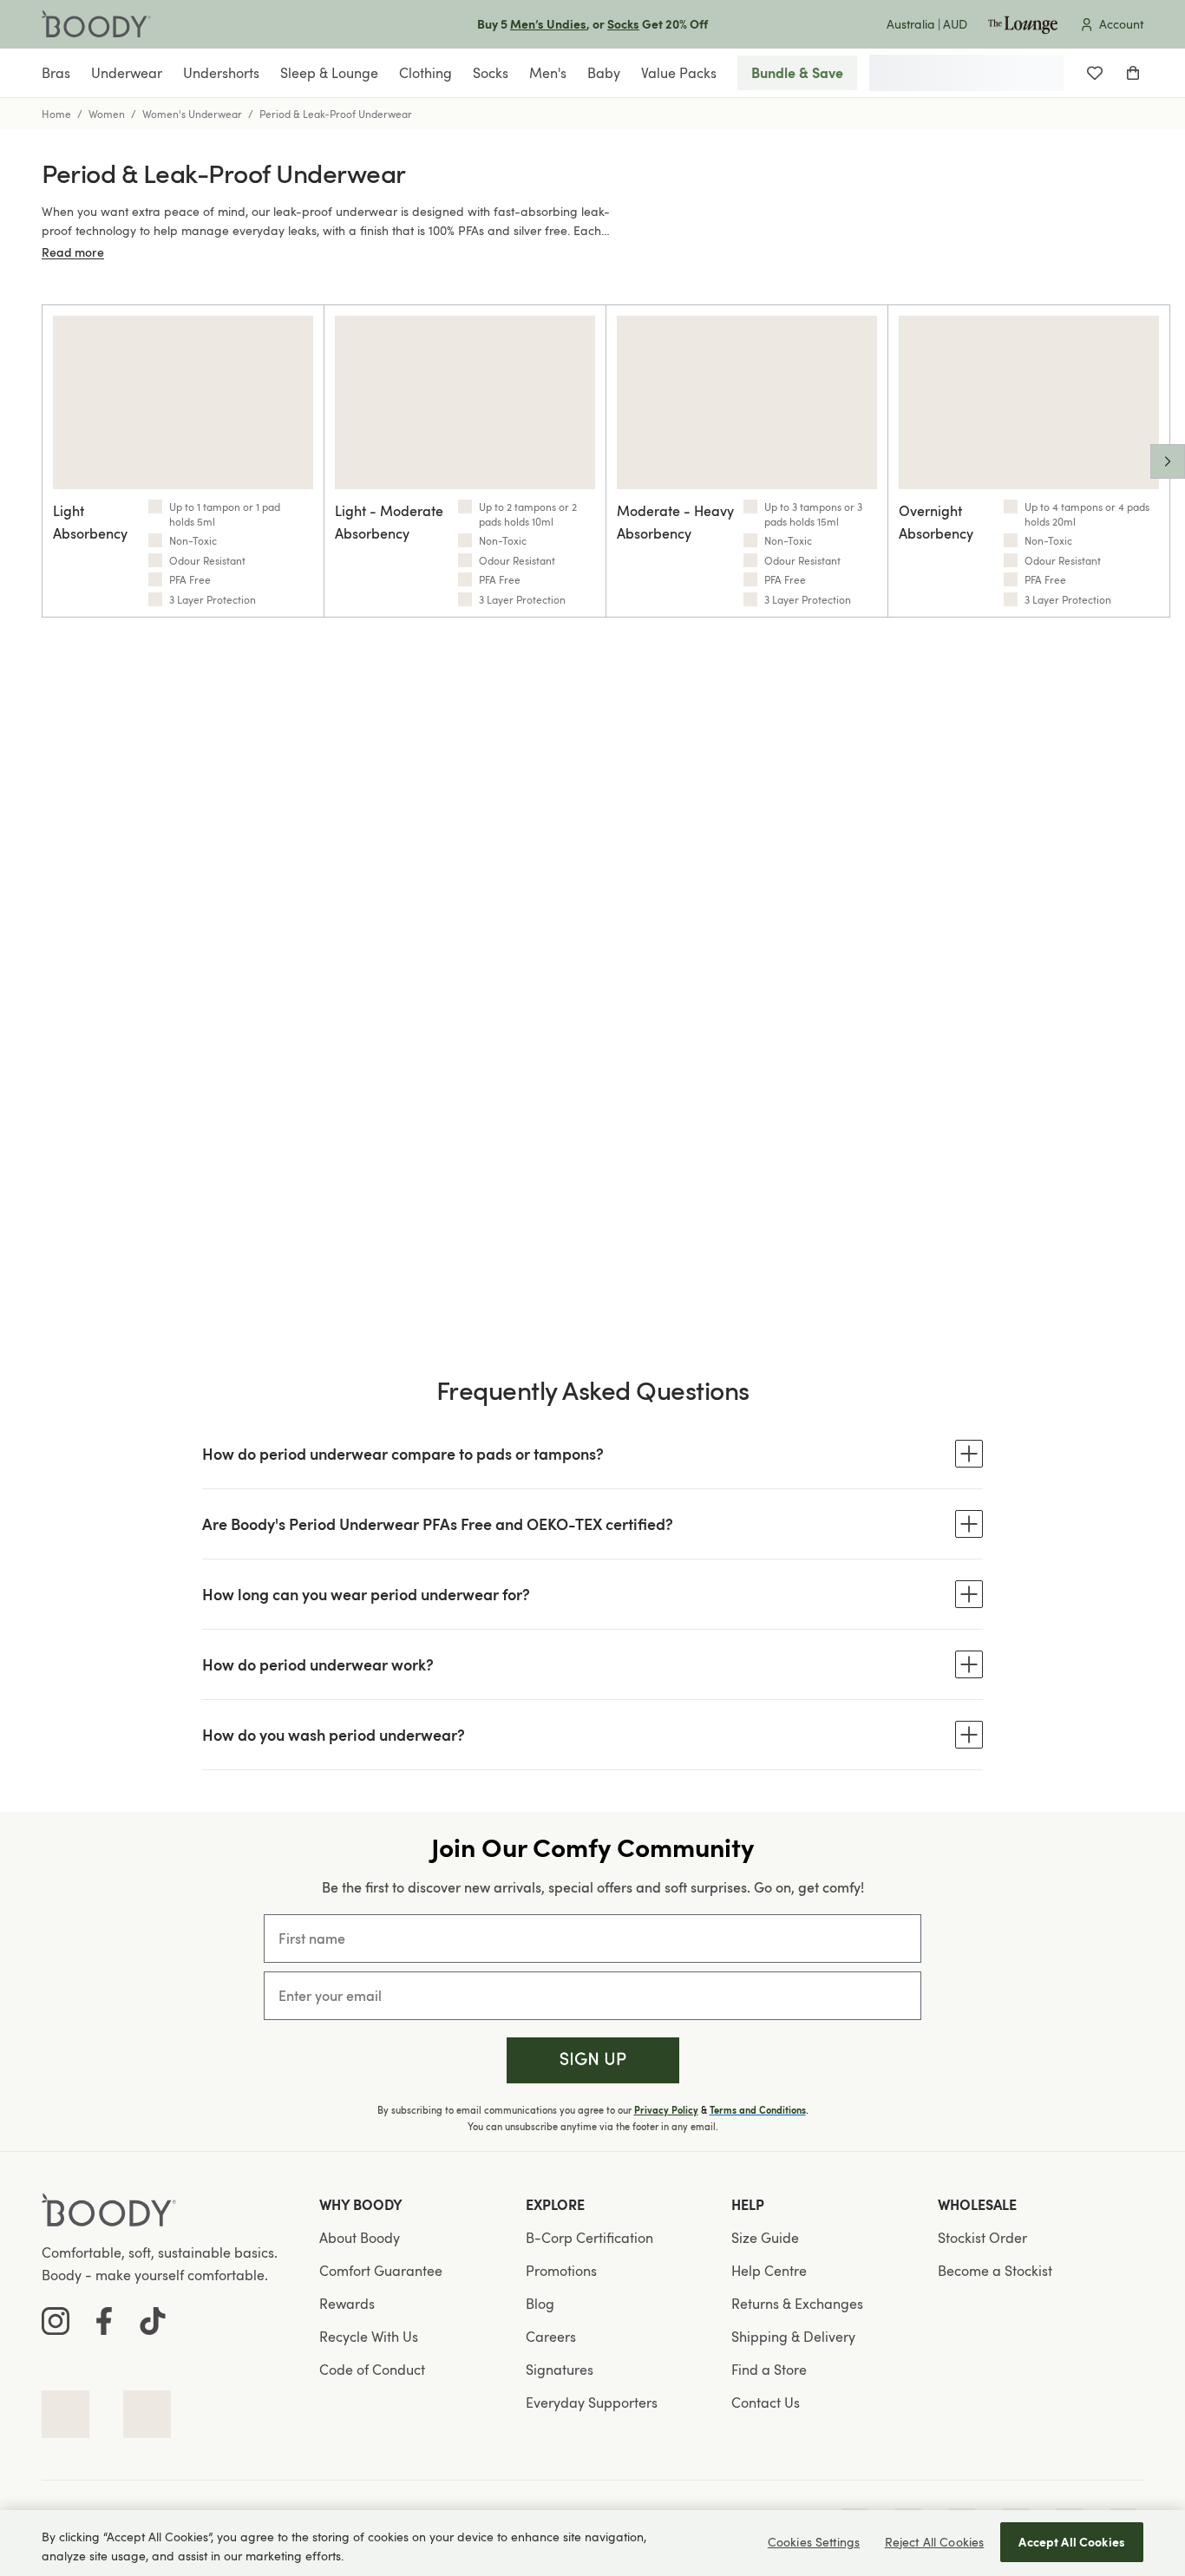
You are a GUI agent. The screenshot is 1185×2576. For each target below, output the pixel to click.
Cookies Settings (814, 2542)
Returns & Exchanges (797, 2304)
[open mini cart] (1133, 73)
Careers (551, 2337)
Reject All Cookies (935, 2542)
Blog (540, 2304)
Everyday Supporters (592, 2403)
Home (56, 114)
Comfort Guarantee (381, 2271)
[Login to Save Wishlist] (1095, 73)
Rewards (347, 2304)
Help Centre (769, 2271)
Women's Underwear (192, 114)
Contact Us (766, 2403)
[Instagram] (56, 2321)
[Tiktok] (153, 2321)
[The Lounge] (1023, 24)
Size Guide (765, 2238)
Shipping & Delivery (793, 2337)
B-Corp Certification (589, 2238)
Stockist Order (982, 2238)
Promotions (561, 2271)
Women (107, 114)
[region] (592, 2543)
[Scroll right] (1168, 461)
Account (1121, 24)
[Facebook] (104, 2321)
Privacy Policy (666, 2110)
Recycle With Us (369, 2337)
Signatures (560, 2370)
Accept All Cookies (1072, 2542)
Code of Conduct (372, 2370)
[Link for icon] (65, 2414)
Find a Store (769, 2370)
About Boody (360, 2238)
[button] (593, 2060)
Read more (73, 252)
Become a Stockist (995, 2271)
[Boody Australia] (96, 24)
